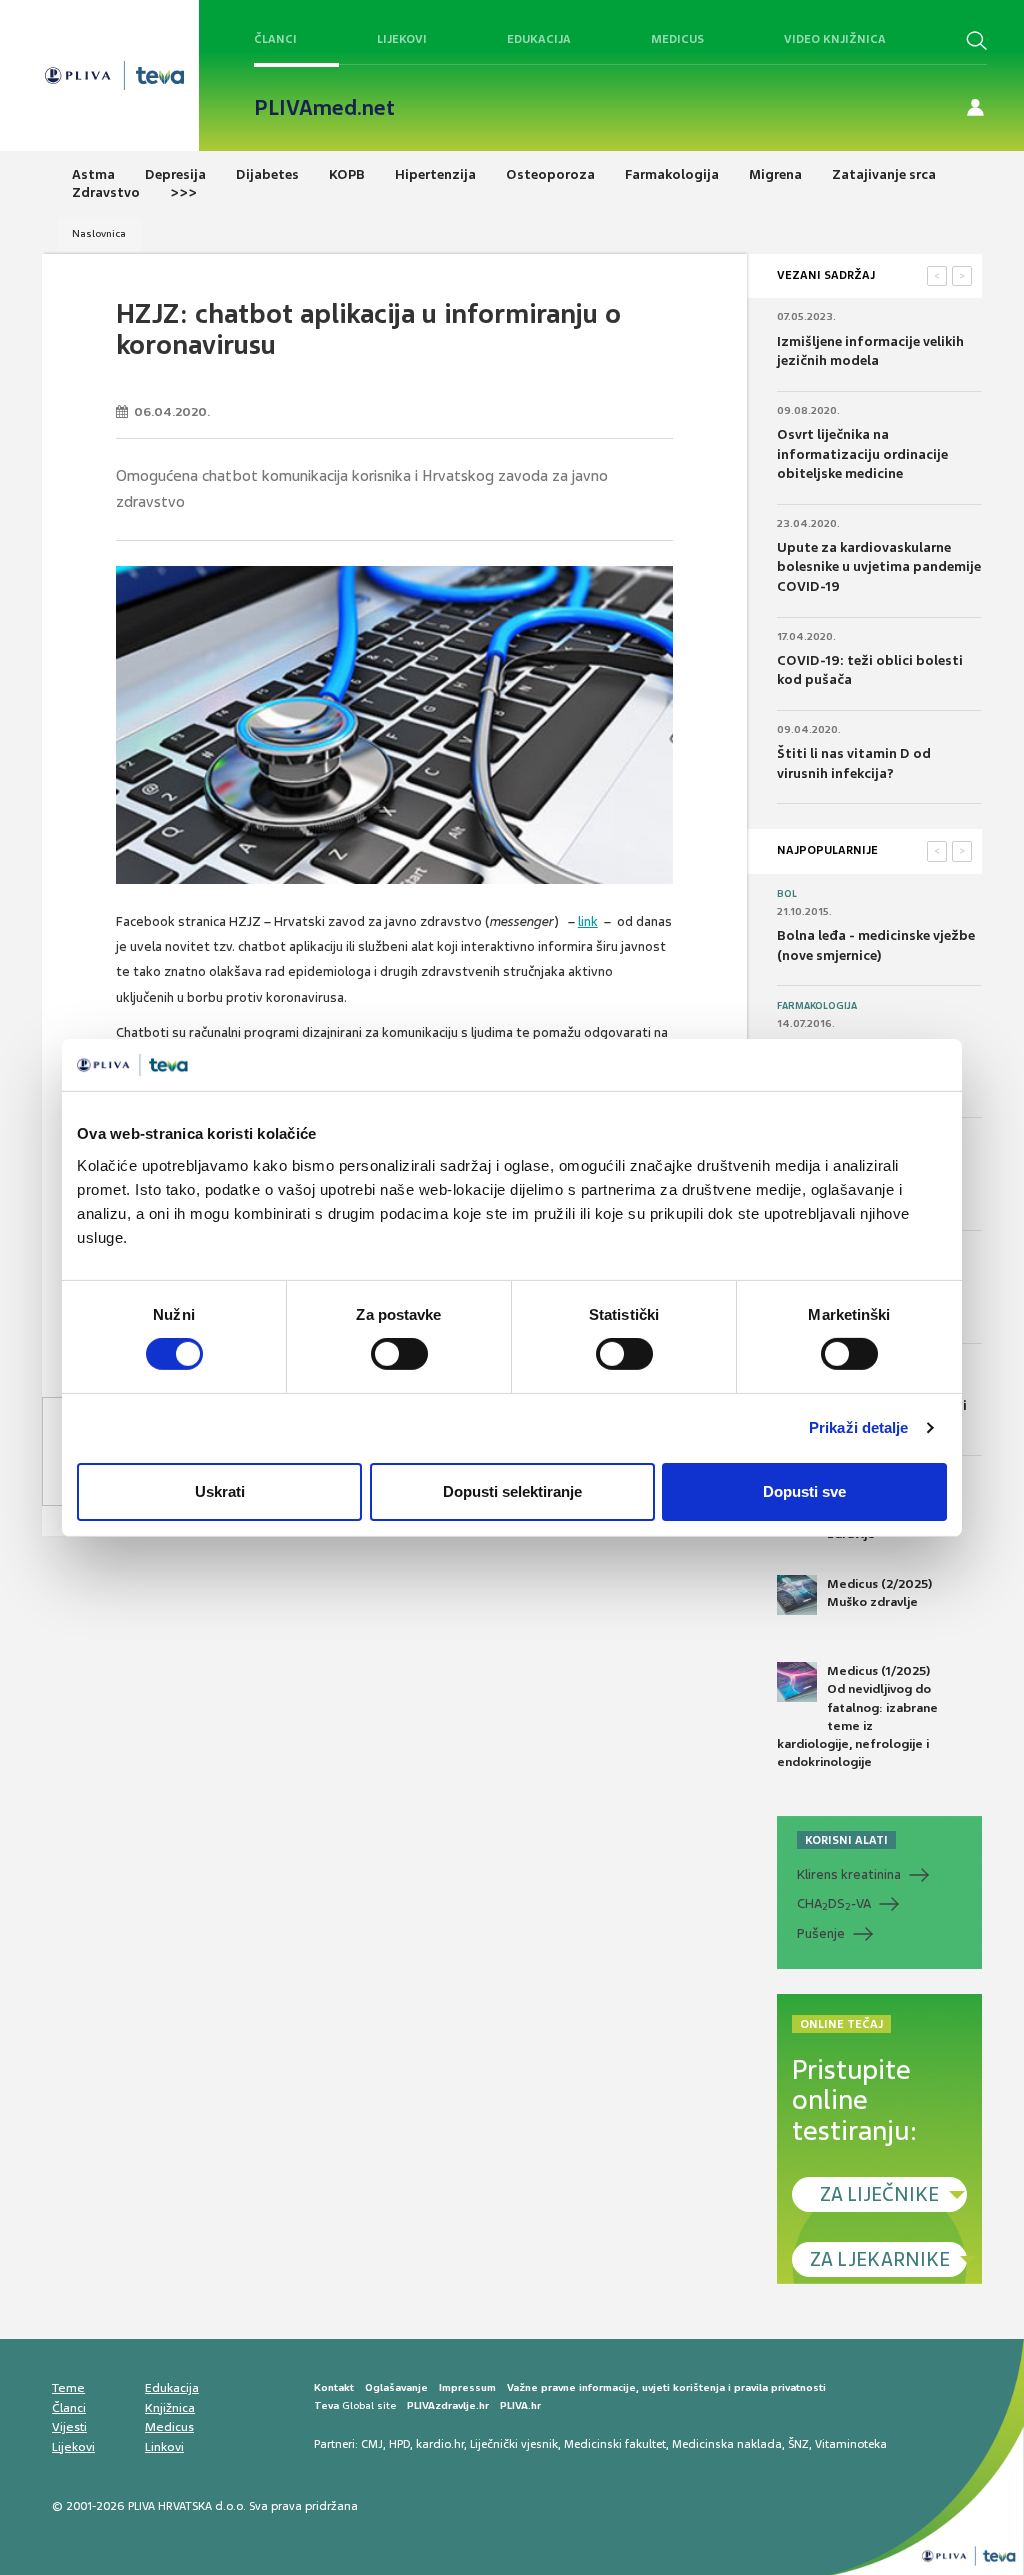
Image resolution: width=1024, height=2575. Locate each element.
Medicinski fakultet (615, 2444)
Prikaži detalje (859, 1427)
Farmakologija (817, 1006)
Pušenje (821, 1933)
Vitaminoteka (851, 2444)
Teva (326, 2405)
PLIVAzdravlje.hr (448, 2405)
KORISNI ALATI (846, 1840)
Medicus (677, 39)
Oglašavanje (396, 2387)
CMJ (372, 2444)
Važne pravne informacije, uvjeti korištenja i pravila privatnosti (666, 2387)
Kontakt (334, 2387)
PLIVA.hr (520, 2405)
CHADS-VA (834, 1904)
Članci (275, 39)
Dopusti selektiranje (512, 1491)
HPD (399, 2444)
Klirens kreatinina (849, 1874)
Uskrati (220, 1491)
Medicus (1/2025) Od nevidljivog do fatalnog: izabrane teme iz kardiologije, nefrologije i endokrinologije (857, 1716)
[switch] (399, 1354)
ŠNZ (798, 2444)
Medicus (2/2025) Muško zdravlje (879, 1593)
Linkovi (164, 2447)
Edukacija (539, 39)
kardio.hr (440, 2444)
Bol (787, 894)
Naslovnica (99, 233)
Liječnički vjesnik (514, 2444)
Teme (68, 2388)
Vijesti (69, 2427)
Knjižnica (170, 2408)
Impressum (467, 2387)
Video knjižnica (835, 39)
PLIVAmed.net (324, 108)
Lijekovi (402, 39)
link (588, 921)
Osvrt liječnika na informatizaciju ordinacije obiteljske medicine (862, 454)
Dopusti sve (804, 1491)
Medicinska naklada (727, 2444)
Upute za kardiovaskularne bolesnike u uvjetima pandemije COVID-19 (879, 567)
